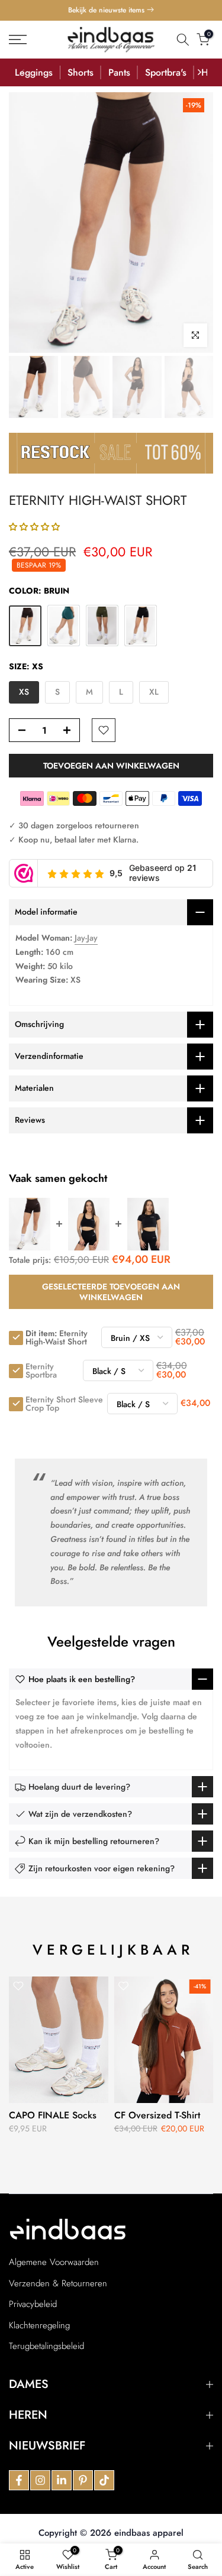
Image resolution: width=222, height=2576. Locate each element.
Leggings (34, 72)
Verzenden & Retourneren (58, 2284)
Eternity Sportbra (41, 1370)
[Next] (199, 72)
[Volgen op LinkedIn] (62, 2480)
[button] (34, 527)
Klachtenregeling (39, 2326)
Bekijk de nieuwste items (107, 10)
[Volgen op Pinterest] (83, 2480)
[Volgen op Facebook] (19, 2480)
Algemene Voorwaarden (54, 2262)
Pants (119, 72)
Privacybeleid (33, 2304)
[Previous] (23, 72)
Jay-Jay (86, 938)
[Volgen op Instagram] (40, 2480)
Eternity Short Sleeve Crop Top (64, 1404)
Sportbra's (166, 72)
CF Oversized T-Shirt (157, 2115)
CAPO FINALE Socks (53, 2115)
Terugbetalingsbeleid (46, 2346)
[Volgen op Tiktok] (104, 2480)
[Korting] (111, 453)
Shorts (81, 72)
